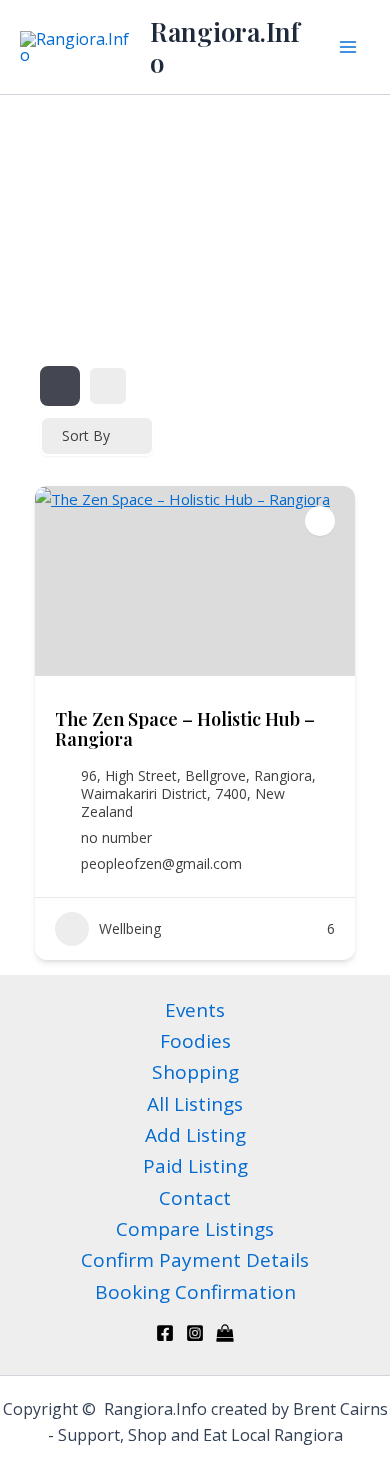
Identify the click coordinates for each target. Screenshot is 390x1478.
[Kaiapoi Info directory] (225, 1333)
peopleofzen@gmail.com (161, 864)
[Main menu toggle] (348, 47)
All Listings (195, 1104)
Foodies (195, 1041)
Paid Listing (195, 1166)
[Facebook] (165, 1333)
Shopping (195, 1072)
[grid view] (60, 386)
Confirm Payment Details (195, 1260)
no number (116, 838)
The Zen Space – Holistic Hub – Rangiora (185, 729)
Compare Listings (195, 1229)
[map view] (108, 386)
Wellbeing (130, 928)
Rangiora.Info (225, 47)
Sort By (86, 435)
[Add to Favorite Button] (320, 521)
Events (195, 1010)
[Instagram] (195, 1333)
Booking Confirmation (195, 1292)
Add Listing (195, 1135)
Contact (195, 1198)
